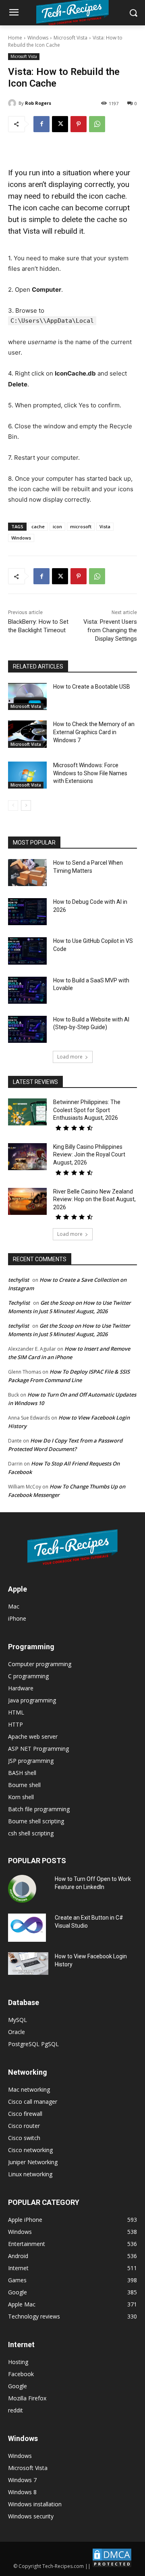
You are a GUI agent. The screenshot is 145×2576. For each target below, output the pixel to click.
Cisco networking (30, 2150)
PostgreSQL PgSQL (33, 2044)
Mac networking (29, 2089)
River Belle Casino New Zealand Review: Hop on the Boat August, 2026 (94, 1199)
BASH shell (22, 1773)
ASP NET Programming (38, 1749)
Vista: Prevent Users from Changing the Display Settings (110, 630)
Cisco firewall (25, 2114)
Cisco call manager (33, 2102)
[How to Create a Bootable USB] (27, 696)
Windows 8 (22, 2492)
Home (15, 38)
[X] (60, 124)
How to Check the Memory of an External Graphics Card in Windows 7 (94, 732)
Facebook (21, 2374)
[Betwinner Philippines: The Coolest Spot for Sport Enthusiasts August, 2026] (27, 1112)
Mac (14, 1606)
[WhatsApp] (97, 124)
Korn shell (21, 1797)
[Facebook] (41, 124)
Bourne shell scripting (36, 1821)
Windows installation (35, 2504)
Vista (105, 526)
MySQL (18, 2020)
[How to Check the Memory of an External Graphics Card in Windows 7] (27, 734)
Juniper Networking (33, 2162)
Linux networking (30, 2174)
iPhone (17, 1618)
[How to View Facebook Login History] (28, 1964)
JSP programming (31, 1761)
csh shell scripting (31, 1833)
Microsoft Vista (70, 38)
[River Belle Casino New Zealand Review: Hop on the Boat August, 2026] (27, 1201)
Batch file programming (39, 1809)
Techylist (19, 1303)
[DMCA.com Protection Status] (112, 2566)
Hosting (18, 2362)
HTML (16, 1712)
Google (18, 2386)
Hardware (21, 1688)
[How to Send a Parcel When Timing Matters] (27, 873)
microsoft (81, 526)
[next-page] (26, 805)
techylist (19, 1280)
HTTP (16, 1724)
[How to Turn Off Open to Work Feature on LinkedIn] (22, 1889)
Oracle (17, 2032)
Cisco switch (24, 2138)
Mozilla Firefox (27, 2398)
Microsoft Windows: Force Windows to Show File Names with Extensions (90, 773)
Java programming (32, 1700)
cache (38, 526)
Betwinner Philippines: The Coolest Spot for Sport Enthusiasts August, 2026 (87, 1110)
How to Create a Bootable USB (92, 687)
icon (57, 526)
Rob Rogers (38, 103)
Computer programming (40, 1664)
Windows (38, 38)
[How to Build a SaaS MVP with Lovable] (27, 990)
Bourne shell (24, 1785)
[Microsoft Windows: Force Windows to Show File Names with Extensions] (27, 775)
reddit (16, 2410)
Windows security (31, 2516)
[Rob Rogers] (13, 103)
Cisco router (24, 2126)
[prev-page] (13, 805)
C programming (28, 1676)
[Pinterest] (79, 124)
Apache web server (33, 1736)
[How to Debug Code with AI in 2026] (27, 912)
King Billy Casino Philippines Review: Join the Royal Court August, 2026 (89, 1155)
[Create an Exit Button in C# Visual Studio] (27, 1928)
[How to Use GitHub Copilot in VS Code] (27, 951)
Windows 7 (22, 2480)
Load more (70, 1057)
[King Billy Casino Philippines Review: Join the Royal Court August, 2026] (27, 1157)
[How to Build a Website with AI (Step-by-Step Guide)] (27, 1029)
